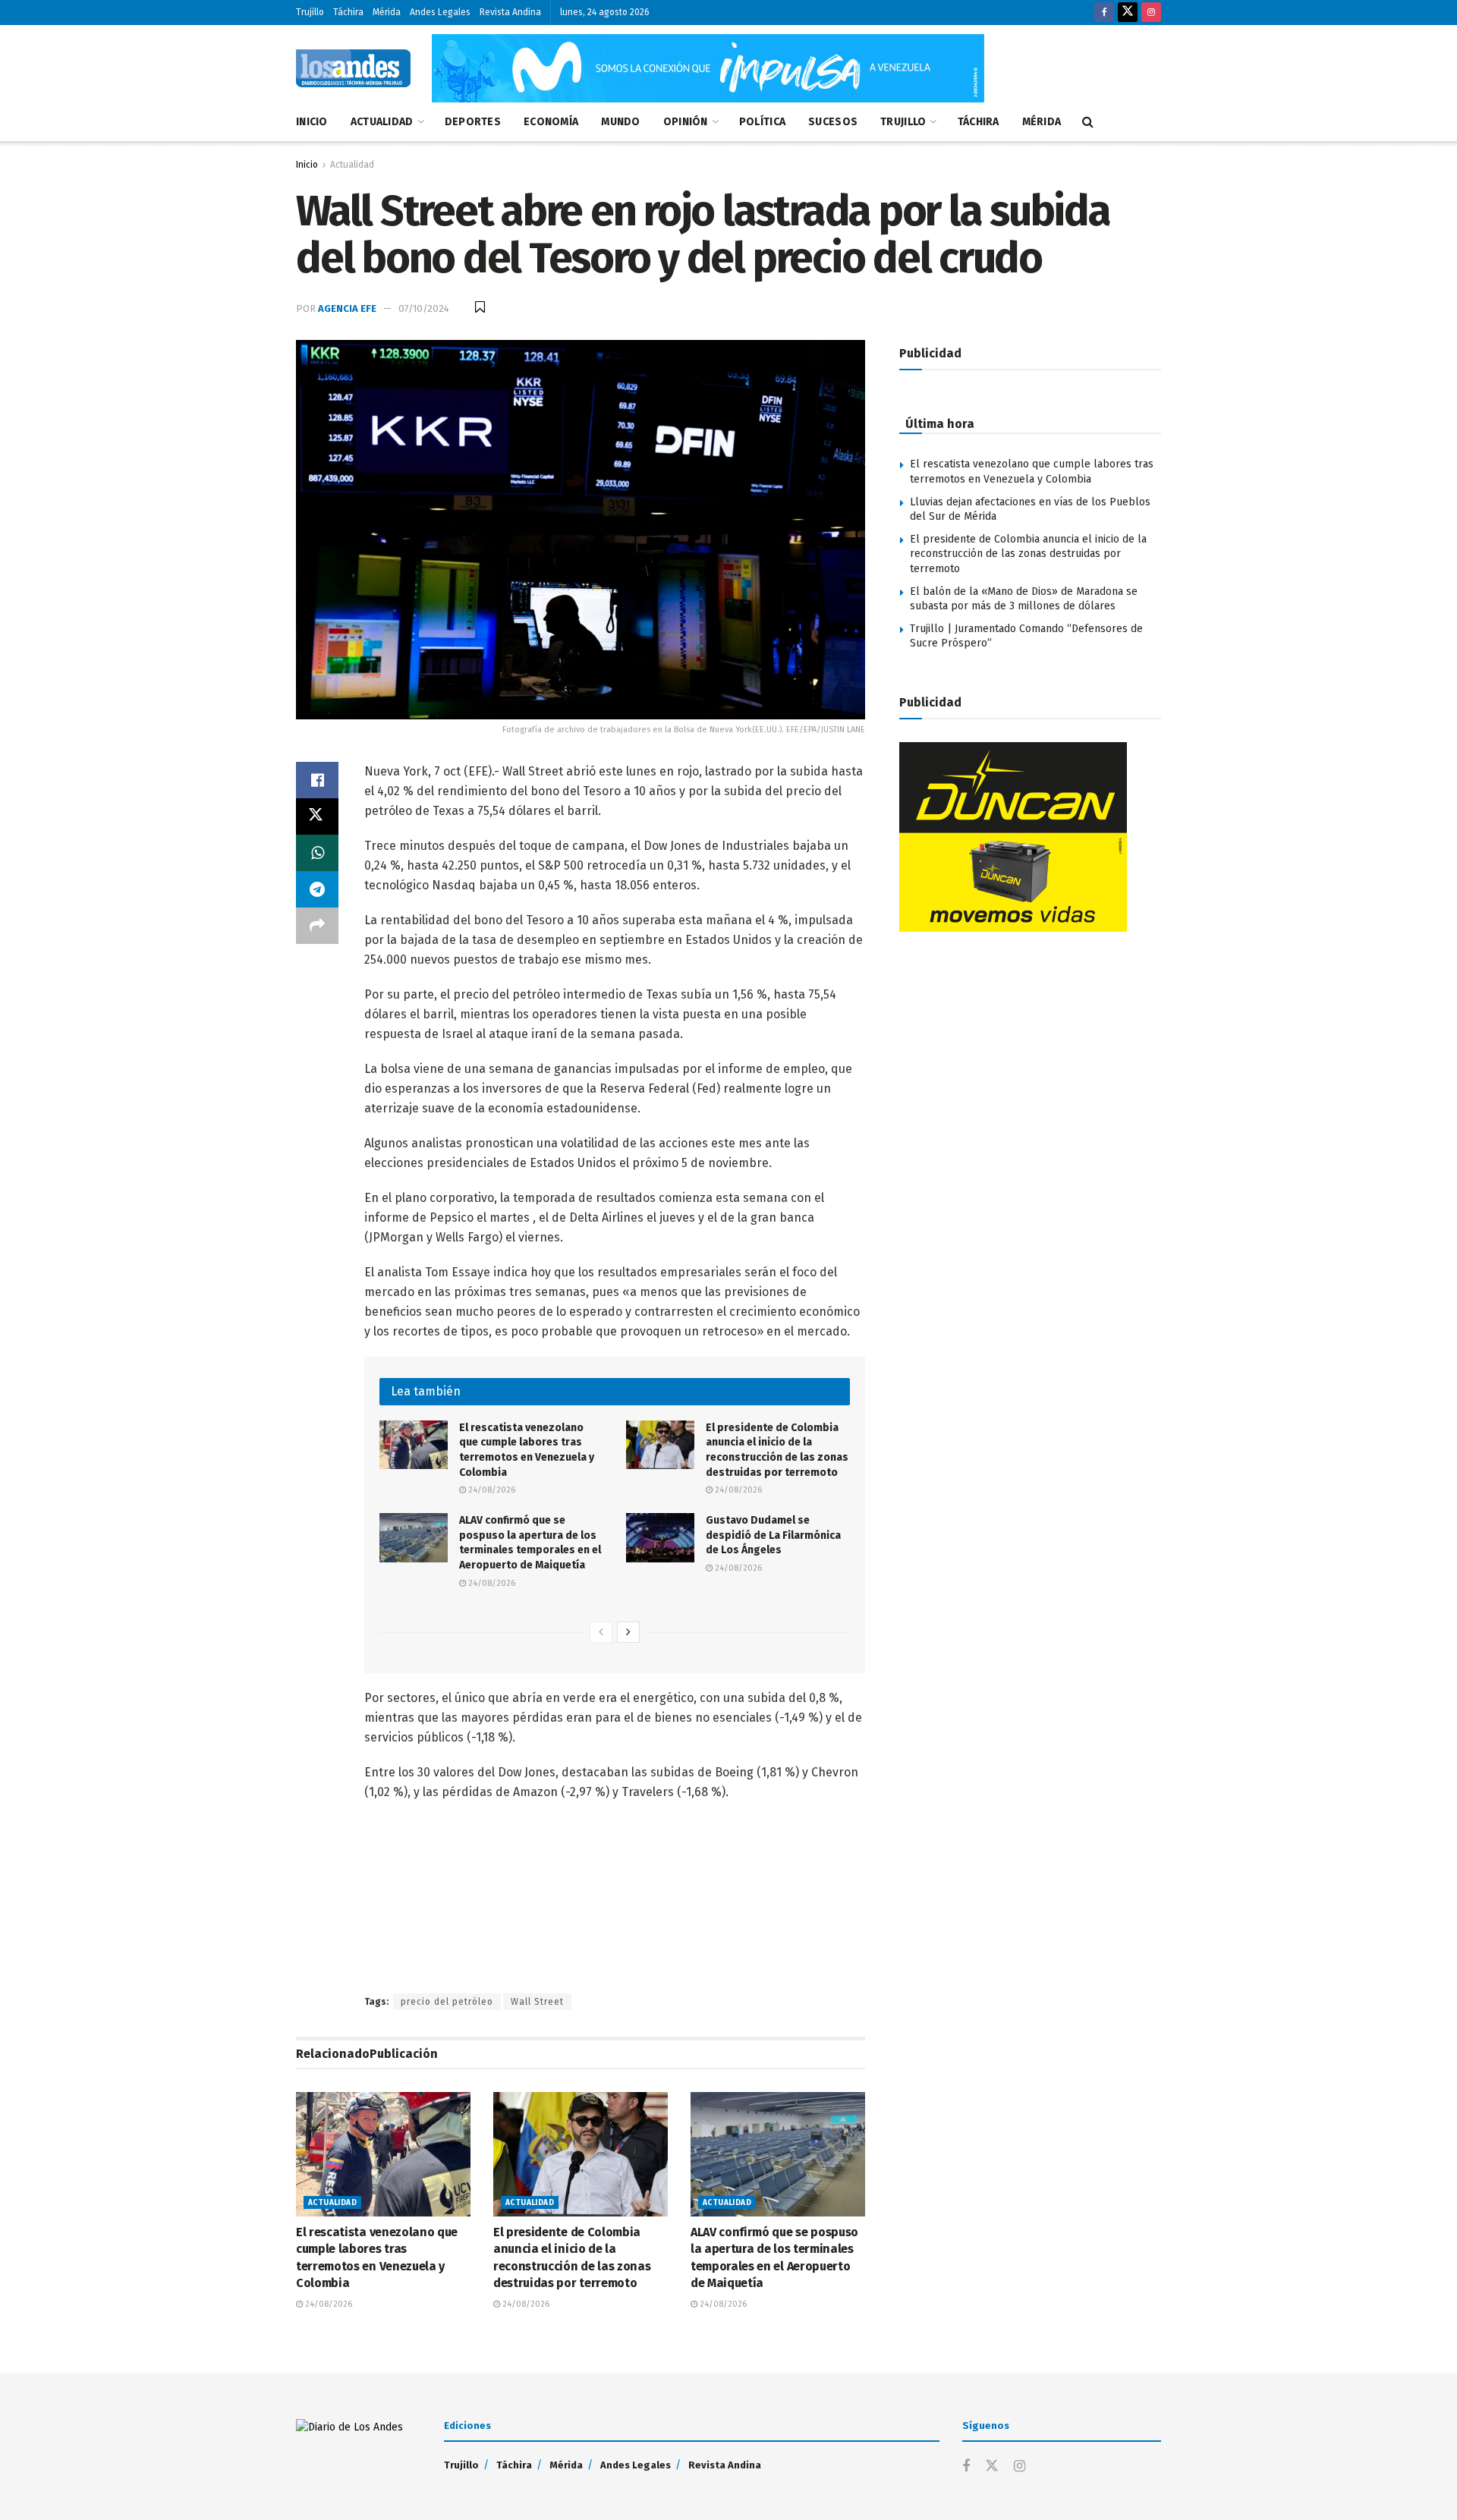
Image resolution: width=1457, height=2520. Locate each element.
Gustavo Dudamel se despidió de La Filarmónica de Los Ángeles (773, 1535)
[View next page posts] (628, 1632)
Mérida (387, 12)
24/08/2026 (491, 1490)
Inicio (312, 122)
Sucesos (833, 122)
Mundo (620, 122)
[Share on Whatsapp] (317, 853)
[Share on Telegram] (317, 889)
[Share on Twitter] (317, 816)
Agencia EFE (347, 308)
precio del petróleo (447, 2002)
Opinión (686, 122)
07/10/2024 (424, 308)
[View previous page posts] (601, 1632)
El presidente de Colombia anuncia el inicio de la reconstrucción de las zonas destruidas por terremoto (1028, 554)
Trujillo (310, 12)
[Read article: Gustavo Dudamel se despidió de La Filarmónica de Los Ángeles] (660, 1537)
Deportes (473, 122)
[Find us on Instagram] (1151, 13)
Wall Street (537, 2002)
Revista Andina (510, 12)
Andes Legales (440, 12)
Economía (551, 122)
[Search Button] (1088, 122)
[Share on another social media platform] (317, 926)
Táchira (348, 12)
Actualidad (382, 122)
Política (762, 122)
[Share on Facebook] (317, 780)
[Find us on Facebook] (1104, 13)
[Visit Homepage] (353, 68)
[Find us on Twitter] (1128, 13)
